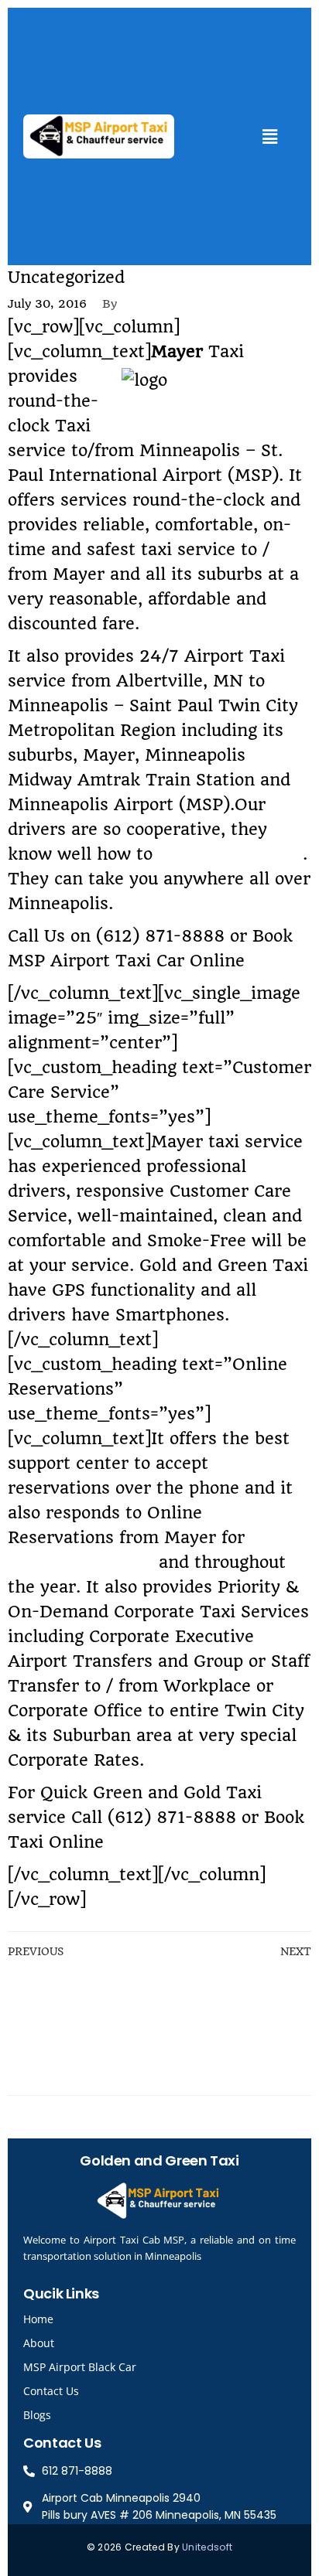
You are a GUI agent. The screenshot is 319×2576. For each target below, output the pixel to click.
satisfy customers (230, 854)
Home (38, 2319)
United (198, 2547)
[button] (269, 136)
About (39, 2343)
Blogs (37, 2415)
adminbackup (172, 304)
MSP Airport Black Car (80, 2367)
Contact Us (51, 2391)
